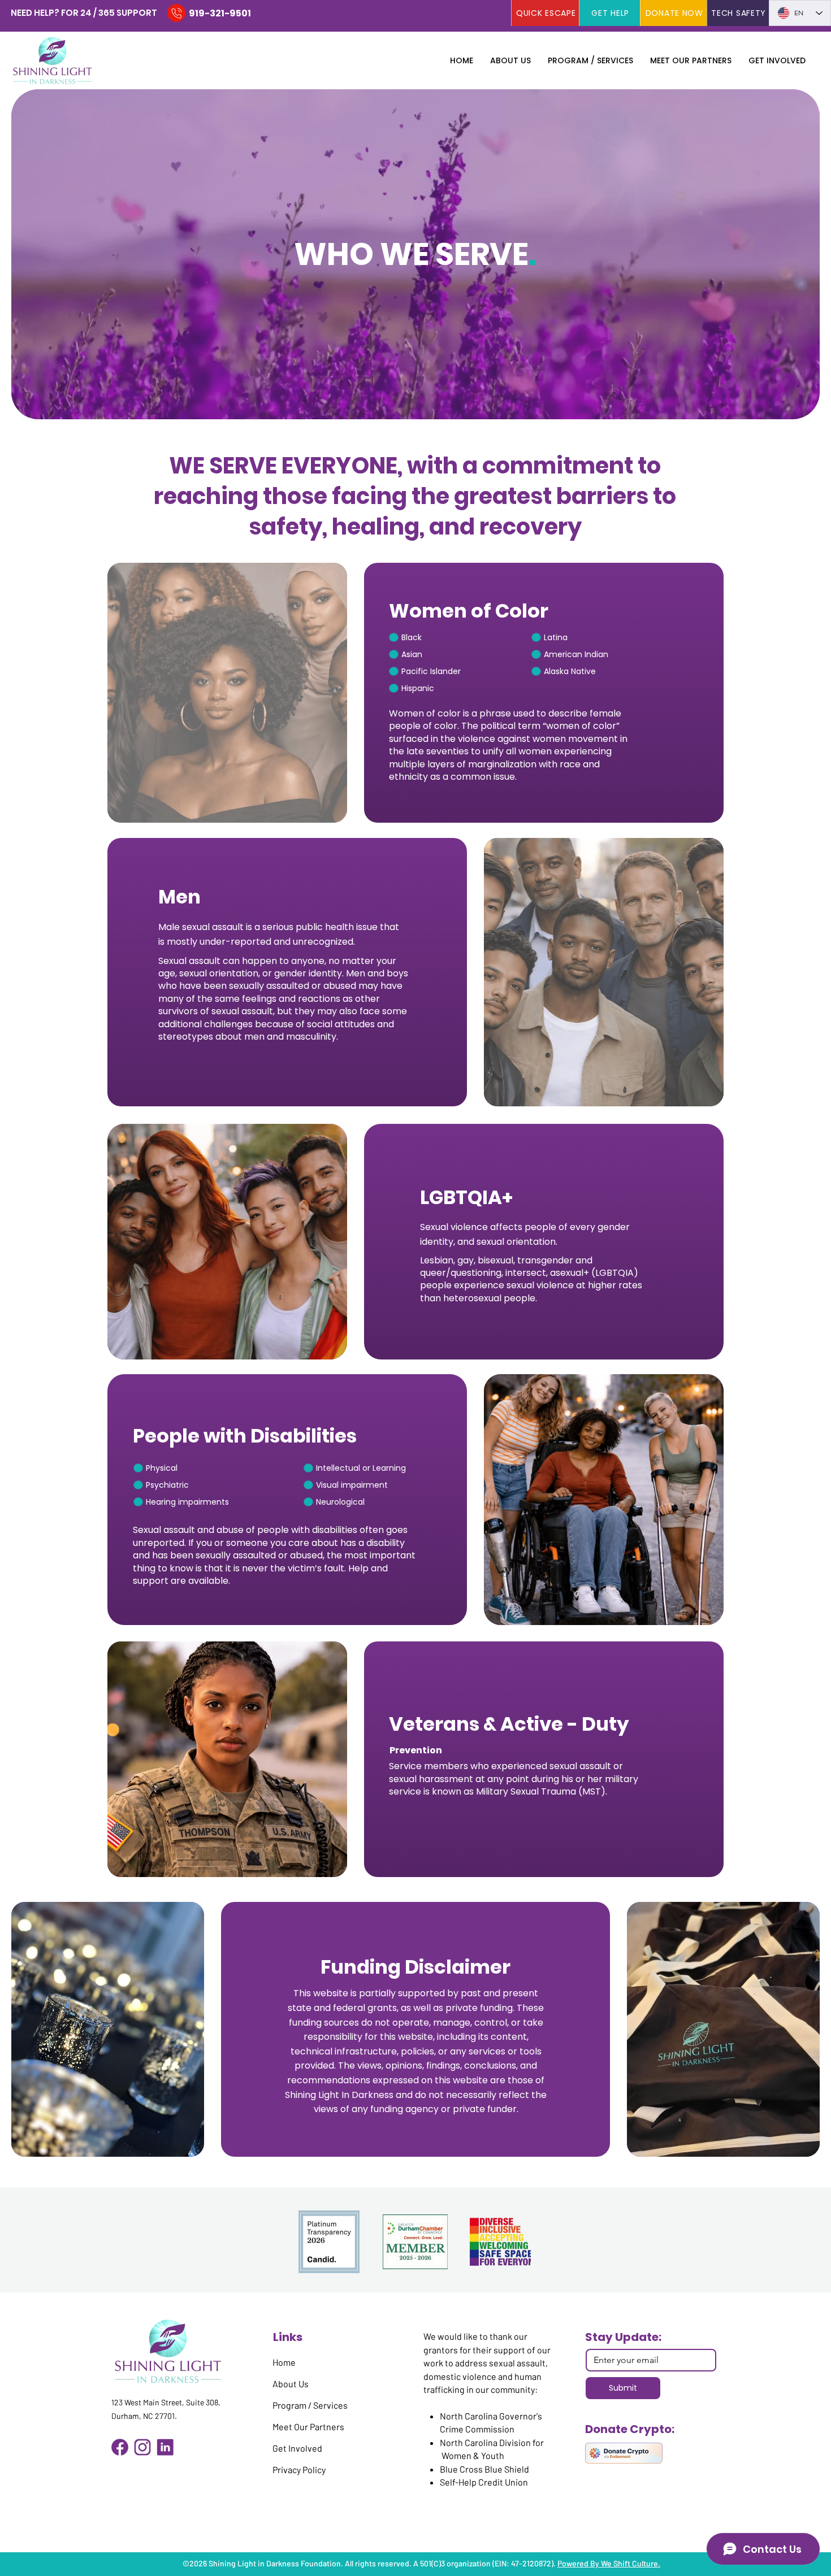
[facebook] (120, 2447)
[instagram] (142, 2447)
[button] (510, 60)
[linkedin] (165, 2447)
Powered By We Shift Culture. (609, 2563)
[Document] (176, 13)
